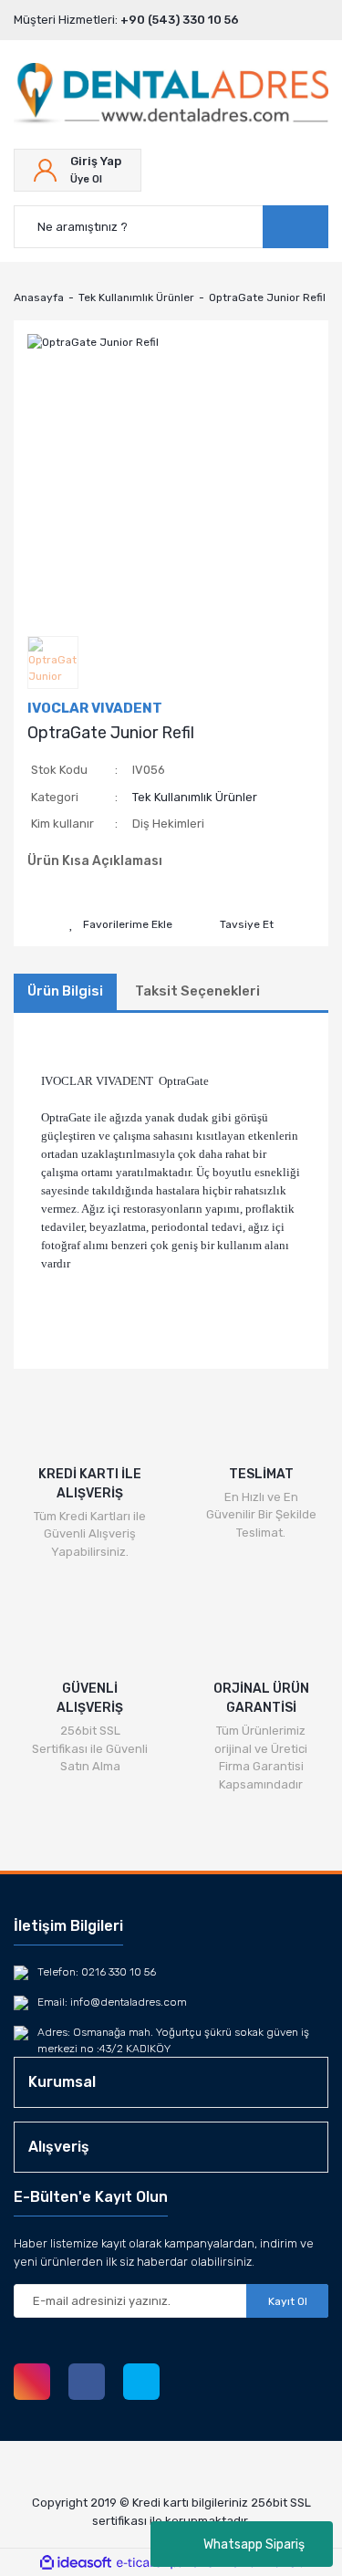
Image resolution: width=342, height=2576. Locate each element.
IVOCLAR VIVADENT (95, 708)
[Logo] (171, 94)
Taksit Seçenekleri (197, 991)
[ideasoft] (76, 2563)
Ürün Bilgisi (65, 991)
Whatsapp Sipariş (254, 2545)
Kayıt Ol (288, 2301)
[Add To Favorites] (121, 924)
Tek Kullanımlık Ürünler (195, 797)
